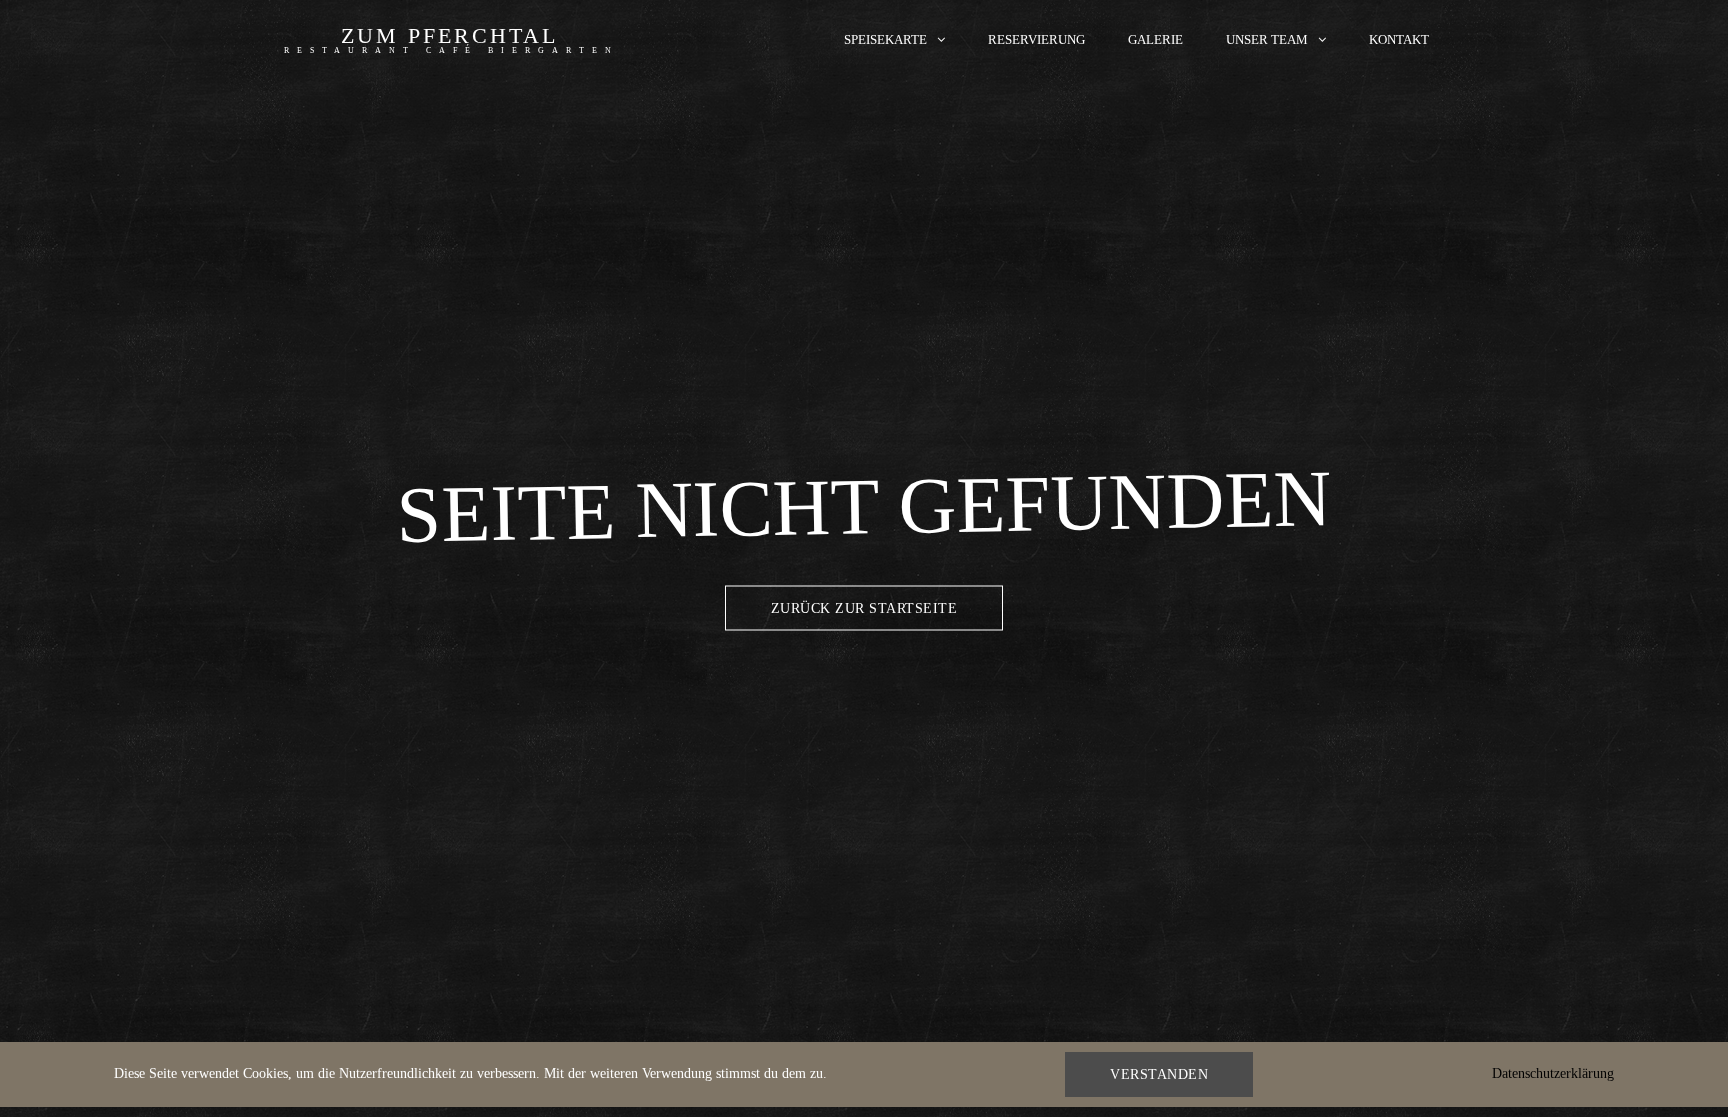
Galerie (1155, 39)
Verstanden (1159, 1074)
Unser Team (1267, 39)
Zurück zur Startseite (864, 607)
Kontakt (1399, 39)
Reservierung (1036, 39)
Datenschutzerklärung (1553, 1073)
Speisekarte (885, 39)
